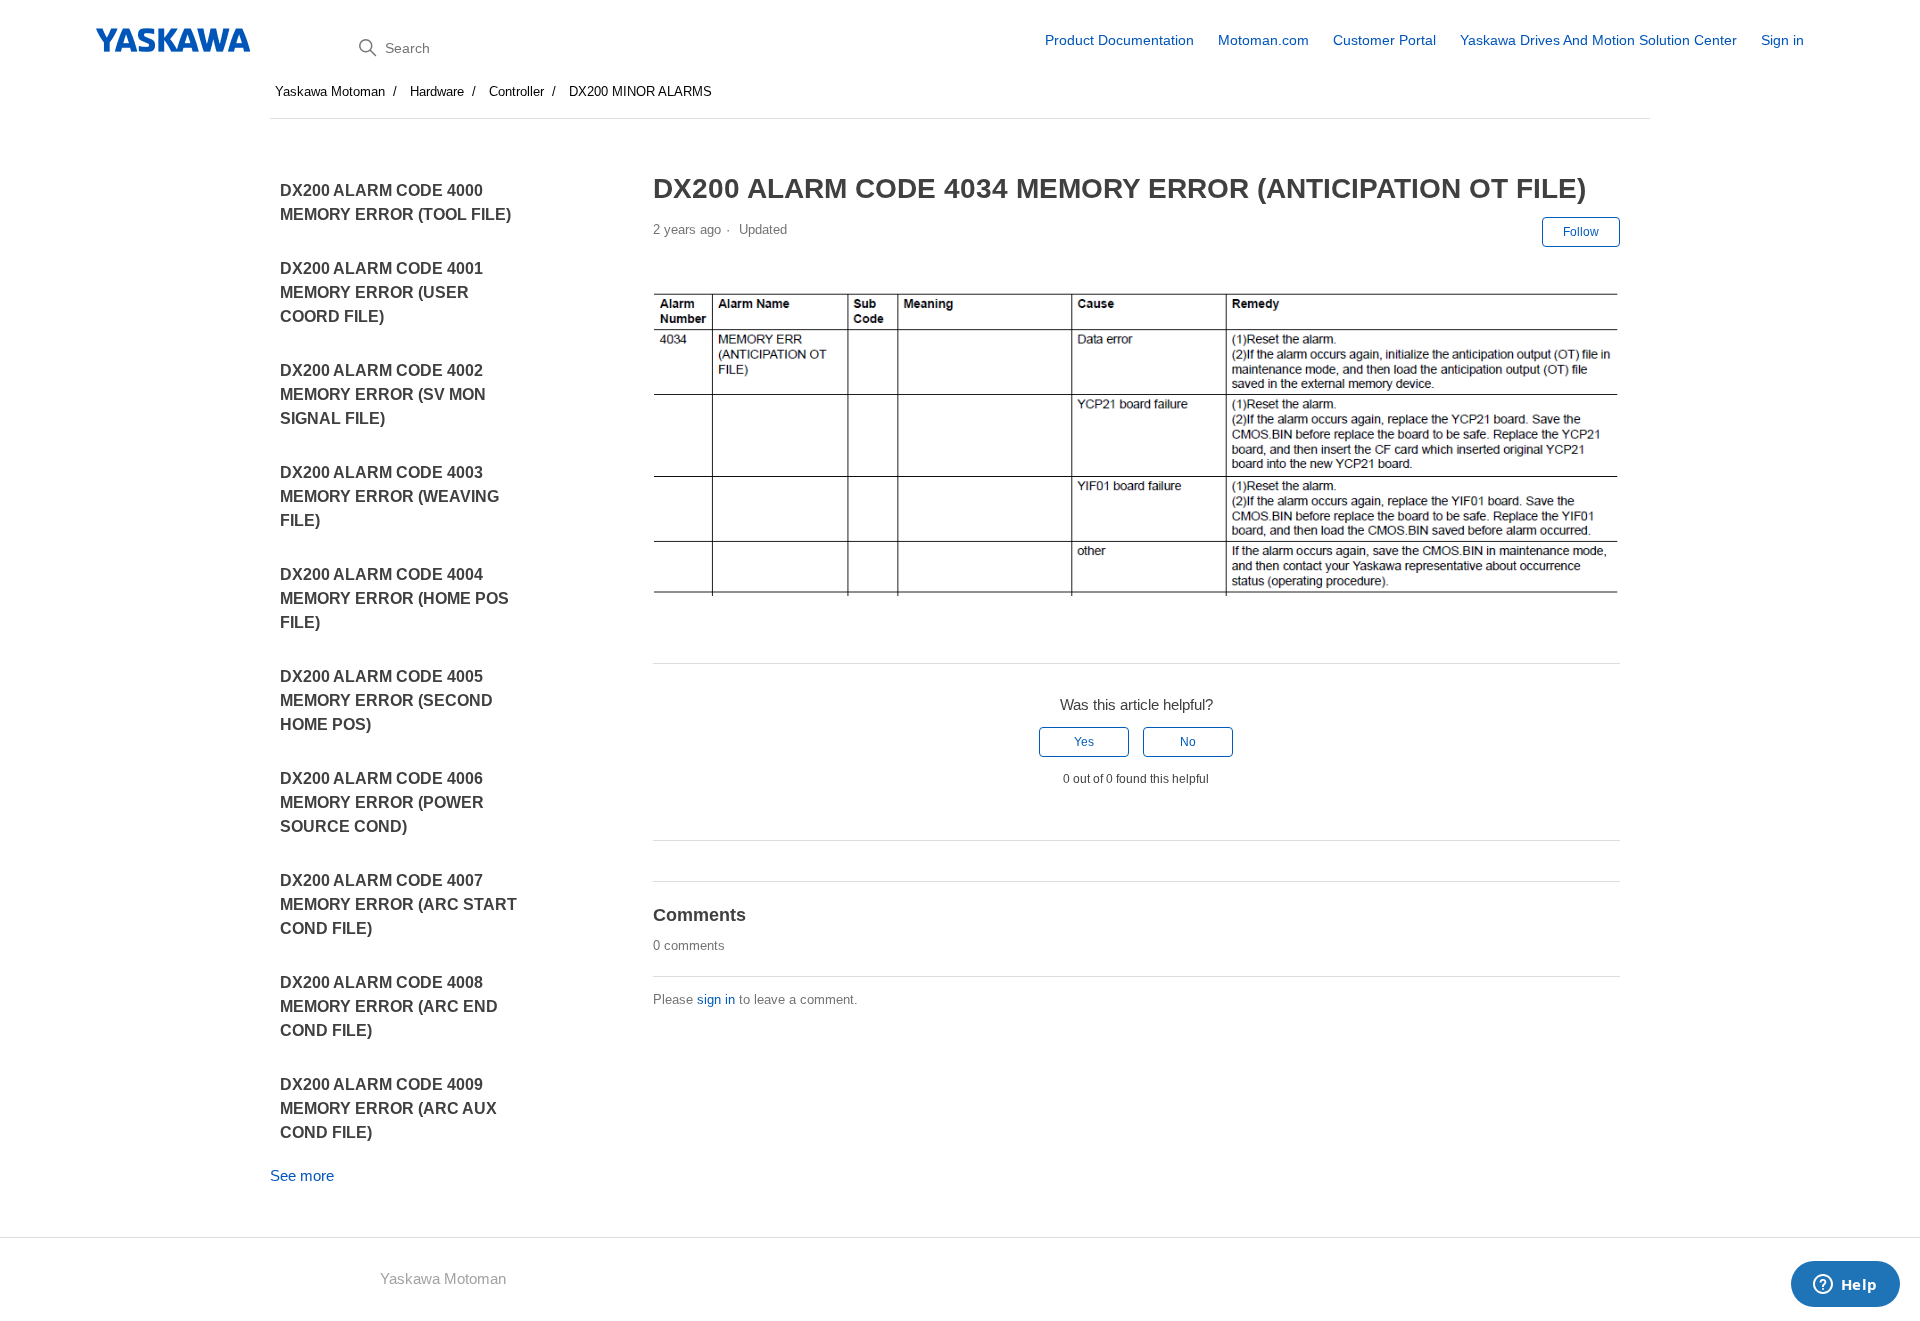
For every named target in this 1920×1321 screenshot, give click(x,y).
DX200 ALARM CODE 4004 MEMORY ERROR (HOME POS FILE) (394, 598)
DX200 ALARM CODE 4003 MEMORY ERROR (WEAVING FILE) (389, 496)
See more (302, 1175)
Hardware (437, 91)
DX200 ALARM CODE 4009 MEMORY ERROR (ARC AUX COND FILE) (388, 1108)
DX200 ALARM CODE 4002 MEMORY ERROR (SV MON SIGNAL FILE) (383, 394)
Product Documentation (1119, 40)
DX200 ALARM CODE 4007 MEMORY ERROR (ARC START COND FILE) (398, 904)
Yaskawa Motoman (330, 91)
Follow (1581, 232)
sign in (716, 999)
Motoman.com (1263, 40)
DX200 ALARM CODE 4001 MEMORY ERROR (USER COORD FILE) (381, 292)
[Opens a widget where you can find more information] (1845, 1286)
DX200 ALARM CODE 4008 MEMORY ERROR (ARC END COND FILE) (389, 1006)
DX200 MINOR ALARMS (640, 91)
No (1188, 742)
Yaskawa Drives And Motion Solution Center (1598, 40)
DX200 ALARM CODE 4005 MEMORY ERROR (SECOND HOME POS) (386, 700)
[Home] (174, 40)
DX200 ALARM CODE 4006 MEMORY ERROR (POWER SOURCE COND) (382, 802)
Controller (516, 91)
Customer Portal (1384, 40)
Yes (1084, 742)
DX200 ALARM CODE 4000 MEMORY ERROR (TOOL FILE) (395, 202)
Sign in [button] (1782, 40)
